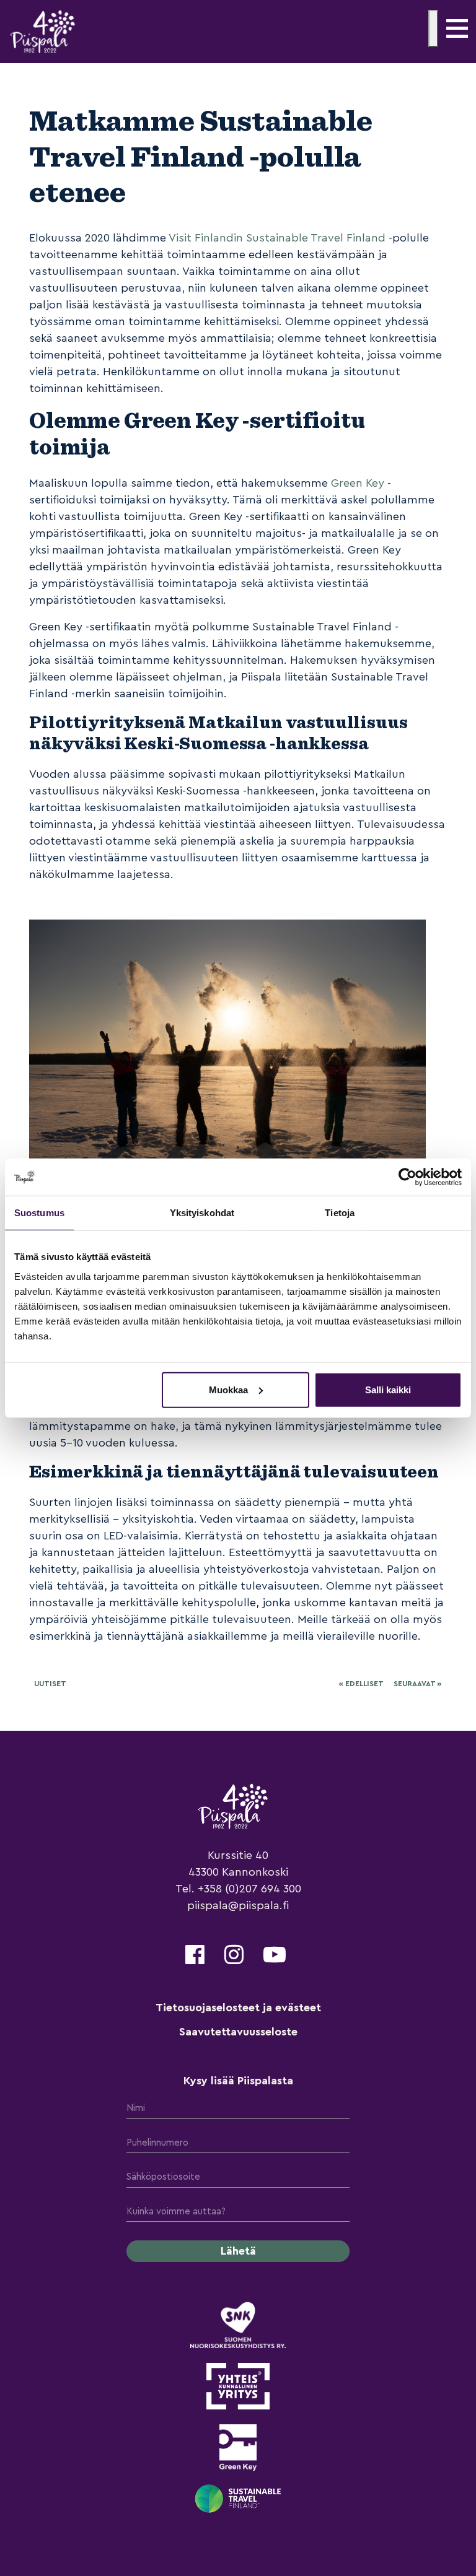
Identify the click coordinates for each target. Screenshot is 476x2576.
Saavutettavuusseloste (238, 2032)
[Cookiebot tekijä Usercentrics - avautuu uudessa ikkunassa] (408, 1177)
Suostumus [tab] (39, 1213)
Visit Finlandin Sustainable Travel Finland (277, 238)
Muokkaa (228, 1389)
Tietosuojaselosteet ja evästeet (238, 2008)
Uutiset (50, 1684)
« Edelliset (361, 1684)
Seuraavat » (418, 1684)
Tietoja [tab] (340, 1213)
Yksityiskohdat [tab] (202, 1213)
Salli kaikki (388, 1389)
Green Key (358, 483)
